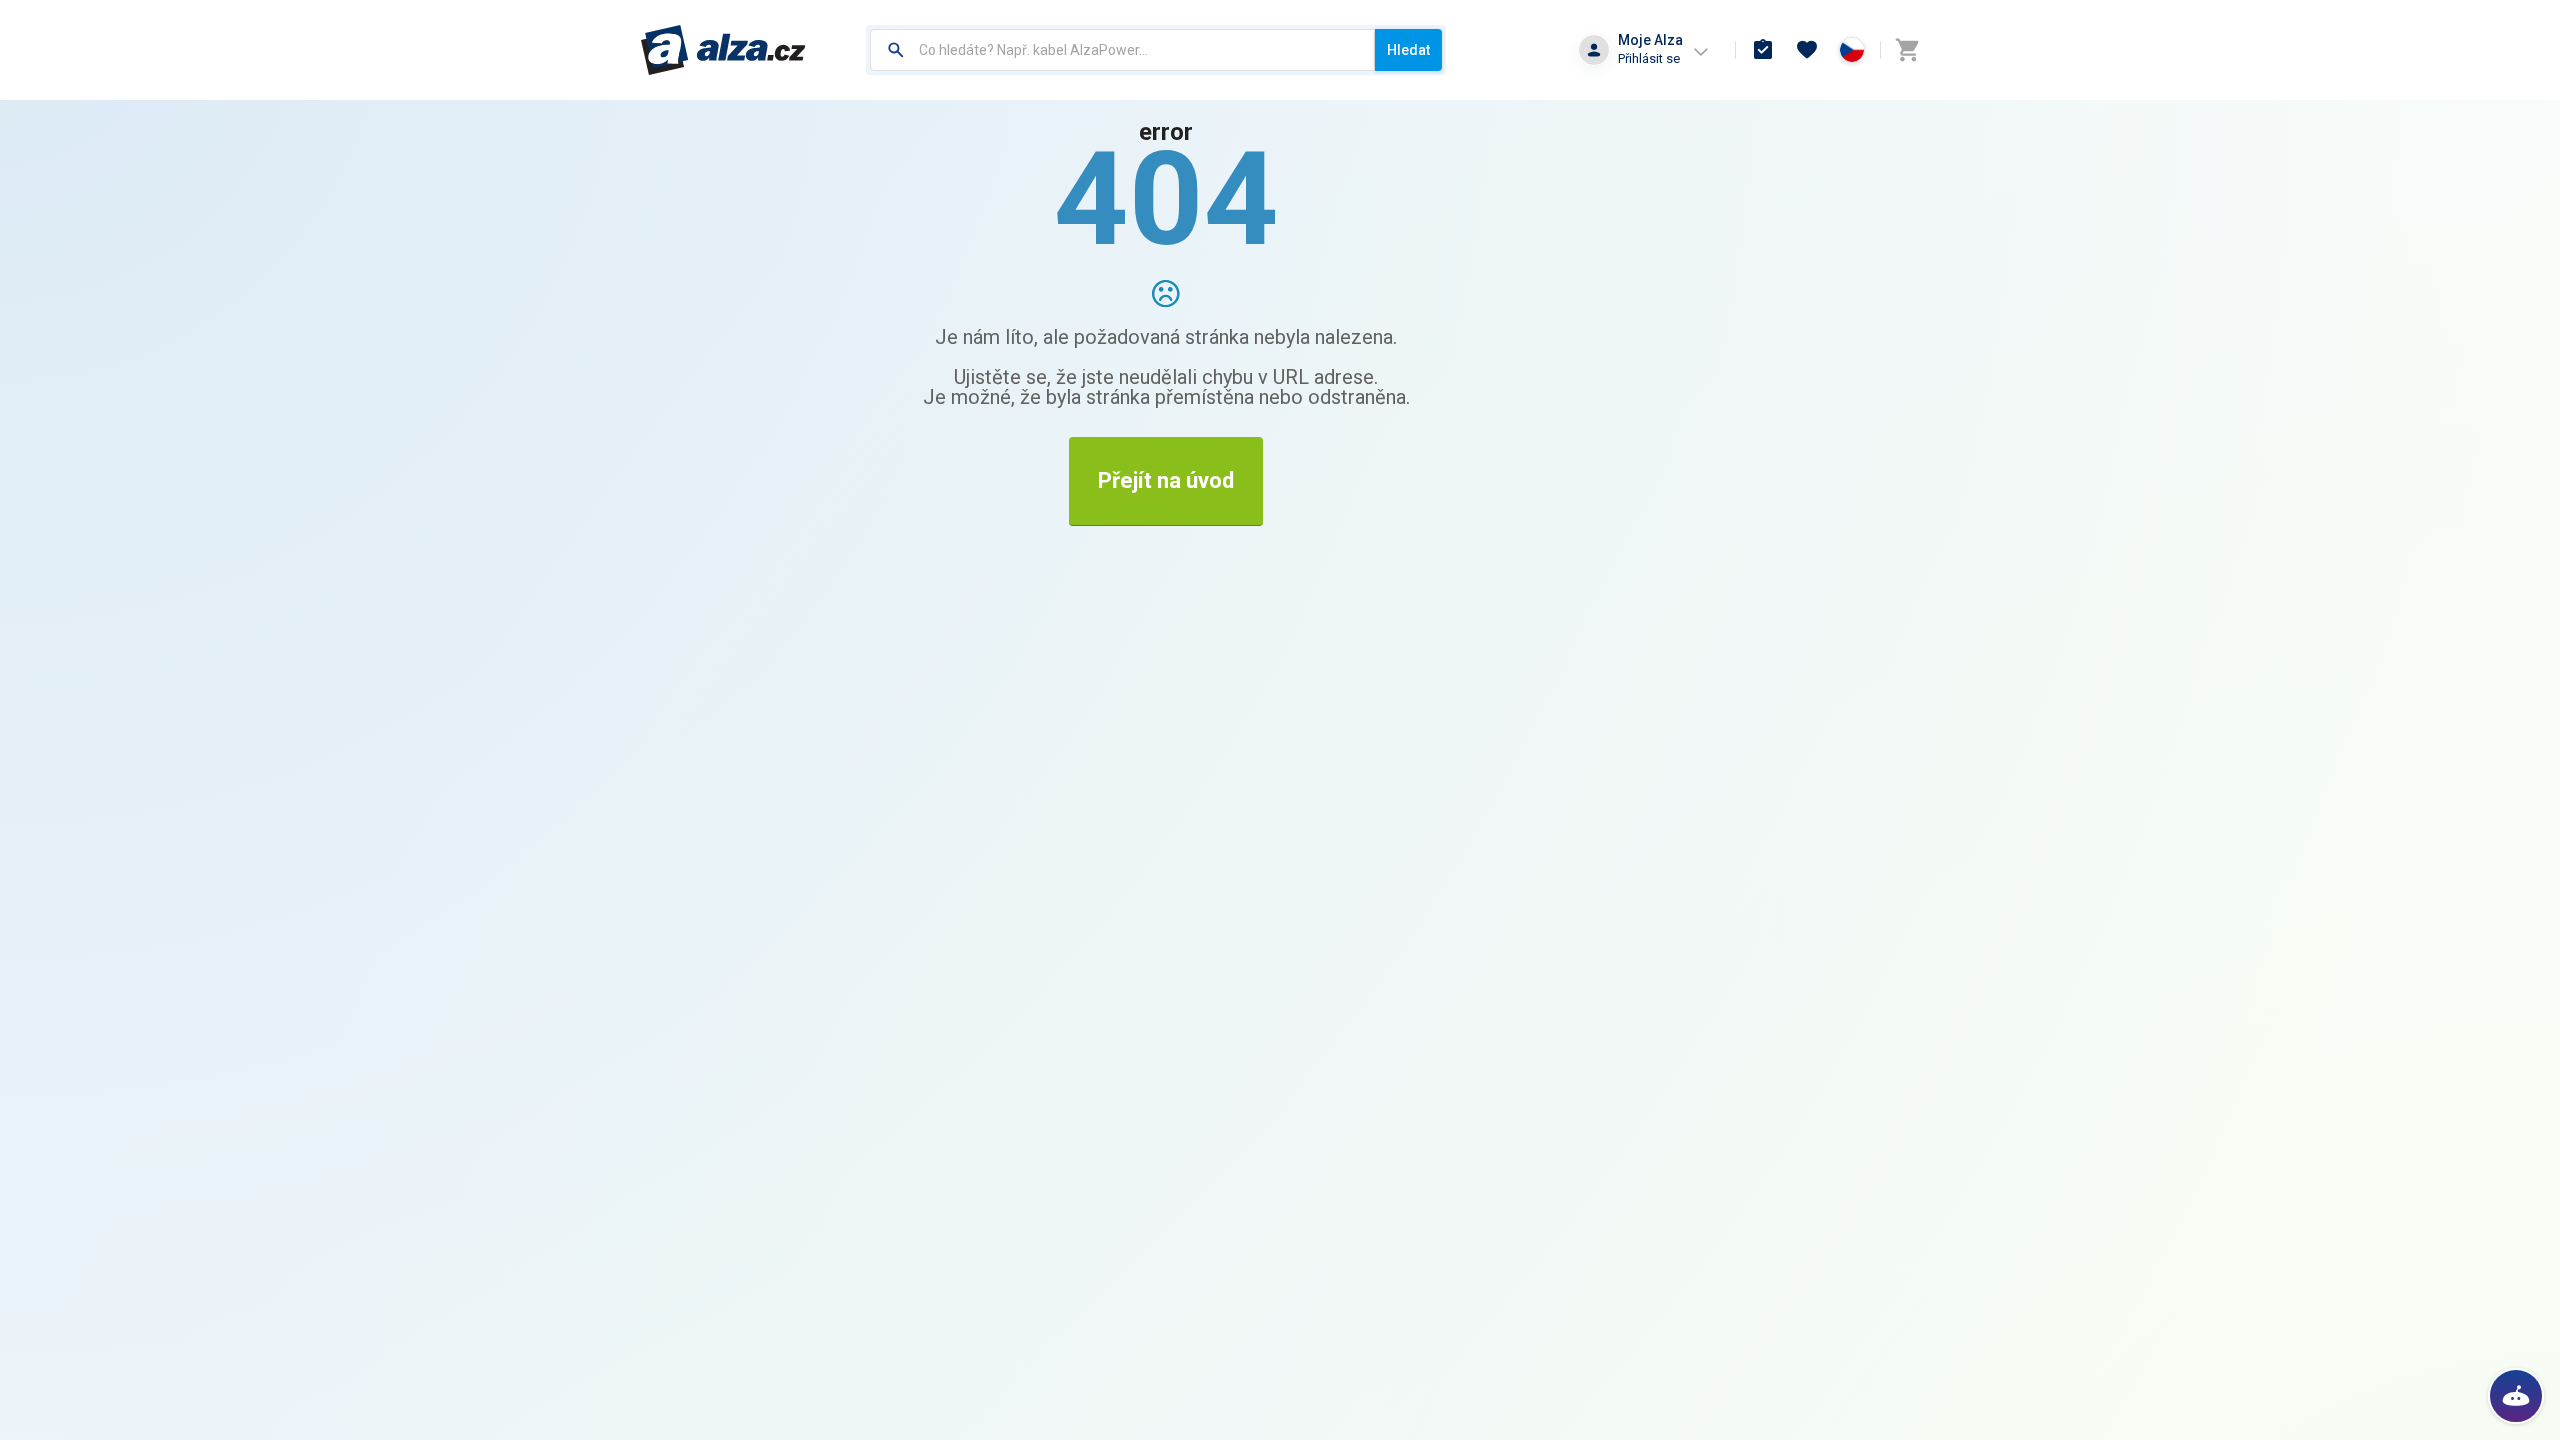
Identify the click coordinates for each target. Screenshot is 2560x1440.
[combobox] (1122, 50)
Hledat (1408, 50)
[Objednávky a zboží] (1763, 50)
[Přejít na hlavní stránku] (723, 50)
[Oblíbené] (1807, 50)
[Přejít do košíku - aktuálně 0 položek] (1907, 50)
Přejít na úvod (1166, 480)
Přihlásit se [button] (1649, 58)
